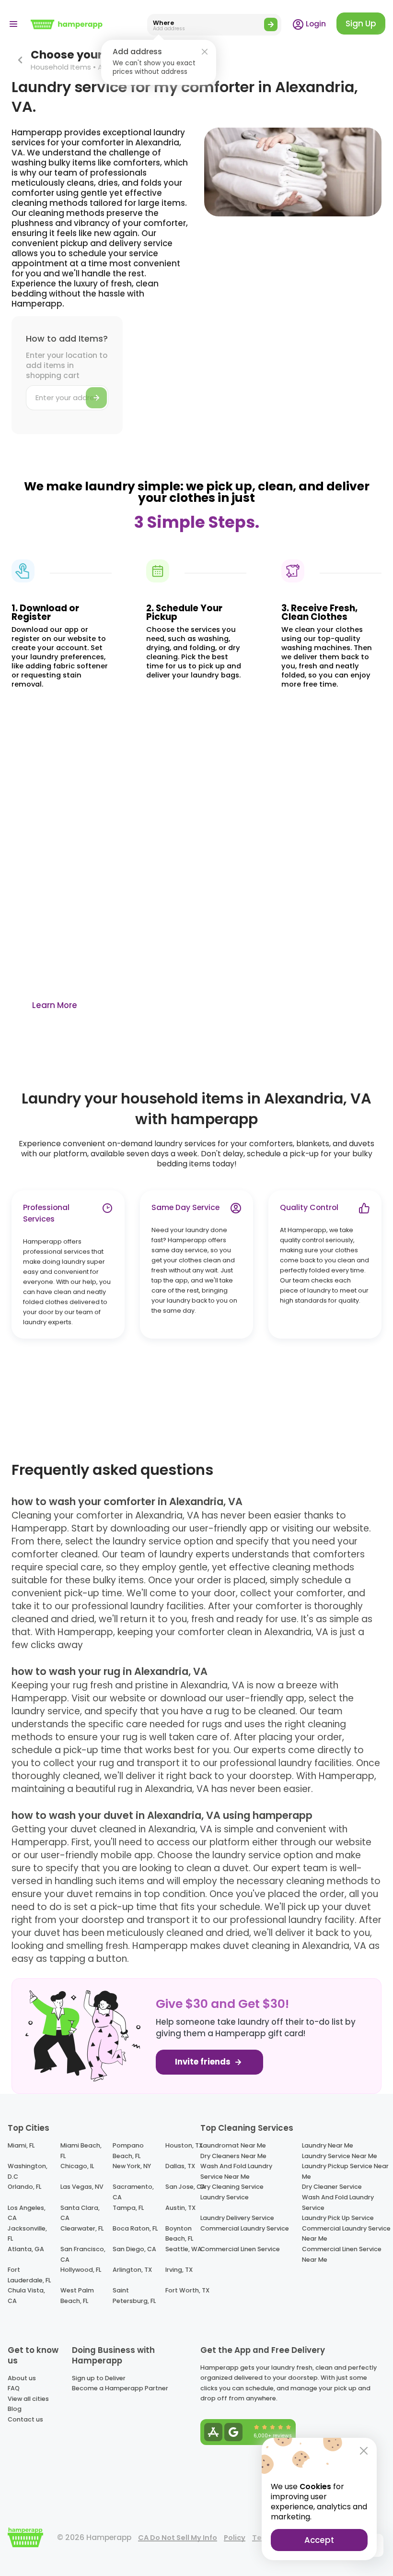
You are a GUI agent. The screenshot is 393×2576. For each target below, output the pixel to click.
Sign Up (361, 24)
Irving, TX (179, 2270)
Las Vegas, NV (82, 2187)
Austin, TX (180, 2208)
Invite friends (204, 2062)
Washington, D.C (28, 2171)
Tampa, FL (128, 2208)
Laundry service (225, 2197)
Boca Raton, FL (135, 2228)
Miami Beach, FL (81, 2151)
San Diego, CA (134, 2249)
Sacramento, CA (133, 2192)
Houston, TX (184, 2145)
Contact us (25, 2419)
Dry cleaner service (332, 2187)
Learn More (55, 1005)
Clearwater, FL (82, 2228)
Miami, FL (21, 2145)
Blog (15, 2409)
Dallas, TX (180, 2166)
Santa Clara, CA (80, 2213)
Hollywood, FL (81, 2270)
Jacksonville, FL (27, 2234)
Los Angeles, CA (27, 2213)
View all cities (28, 2399)
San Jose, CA (185, 2187)
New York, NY (132, 2166)
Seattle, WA (184, 2249)
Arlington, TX (132, 2270)
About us (22, 2378)
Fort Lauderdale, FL (29, 2275)
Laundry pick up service (338, 2218)
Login (315, 24)
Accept (319, 2540)
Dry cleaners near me (233, 2156)
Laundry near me (328, 2145)
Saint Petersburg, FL (134, 2296)
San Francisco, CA (83, 2254)
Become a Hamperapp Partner (120, 2388)
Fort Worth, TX (187, 2290)
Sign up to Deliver (99, 2378)
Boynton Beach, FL (179, 2234)
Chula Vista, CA (26, 2296)
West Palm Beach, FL (77, 2296)
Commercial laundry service (245, 2228)
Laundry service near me (340, 2156)
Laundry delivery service (237, 2218)
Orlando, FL (24, 2187)
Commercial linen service (240, 2249)
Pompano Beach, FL (128, 2151)
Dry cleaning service (232, 2187)
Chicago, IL (77, 2166)
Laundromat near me (233, 2145)
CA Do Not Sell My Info (178, 2538)
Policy (235, 2538)
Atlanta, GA (26, 2249)
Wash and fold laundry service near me (236, 2171)
